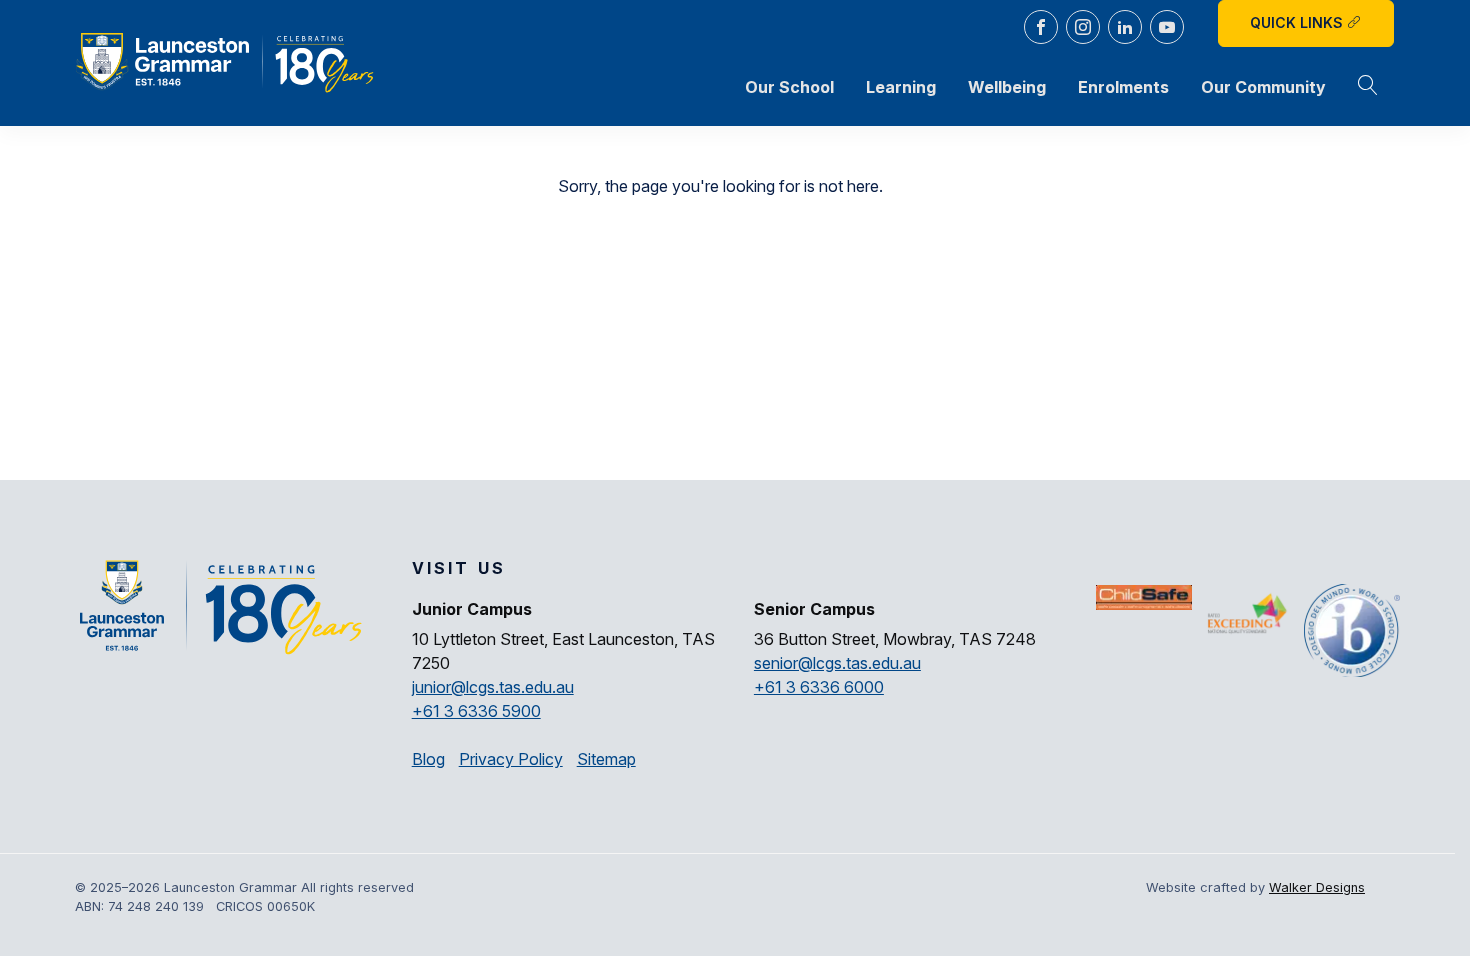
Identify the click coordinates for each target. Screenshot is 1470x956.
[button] (1368, 87)
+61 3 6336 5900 (476, 711)
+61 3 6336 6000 (819, 687)
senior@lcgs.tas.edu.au (837, 663)
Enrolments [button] (1123, 87)
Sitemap (606, 759)
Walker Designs (1317, 887)
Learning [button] (901, 87)
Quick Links (1298, 22)
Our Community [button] (1263, 87)
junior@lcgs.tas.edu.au (493, 687)
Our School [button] (789, 87)
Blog (428, 759)
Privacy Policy (511, 759)
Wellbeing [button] (1007, 87)
